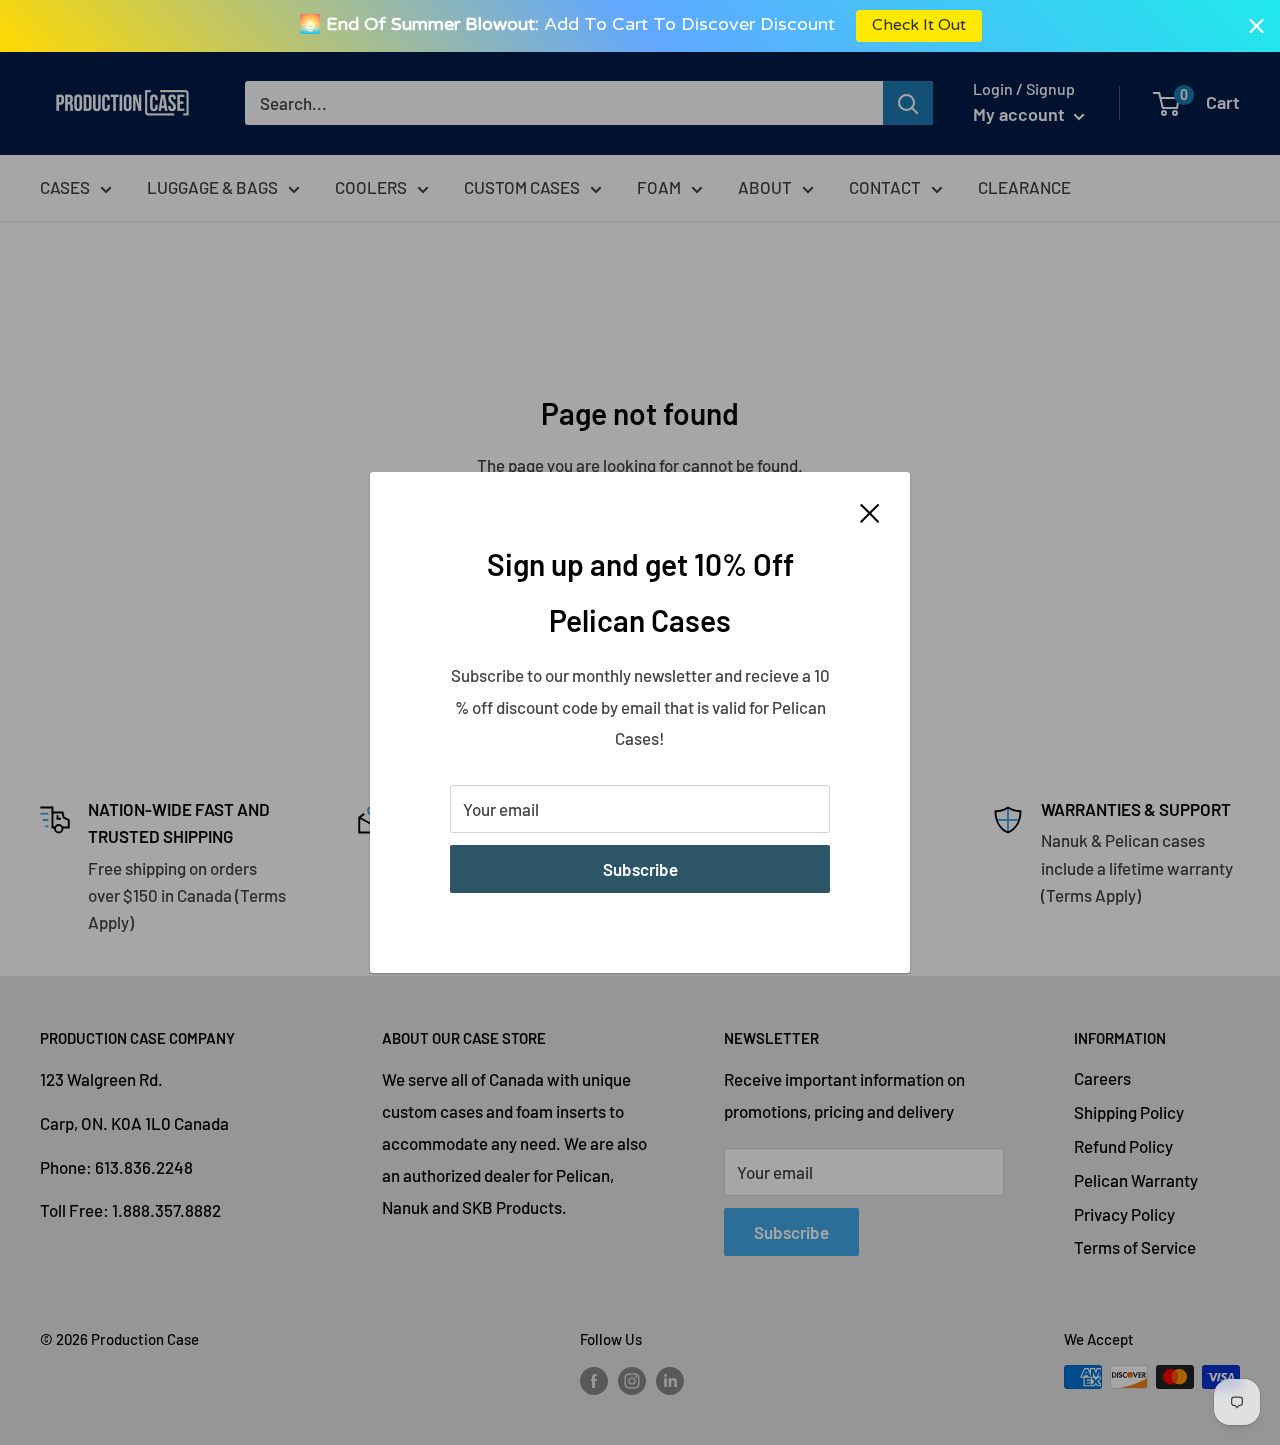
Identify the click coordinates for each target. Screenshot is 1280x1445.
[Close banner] (1256, 25)
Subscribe (640, 869)
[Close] (870, 512)
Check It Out (918, 25)
